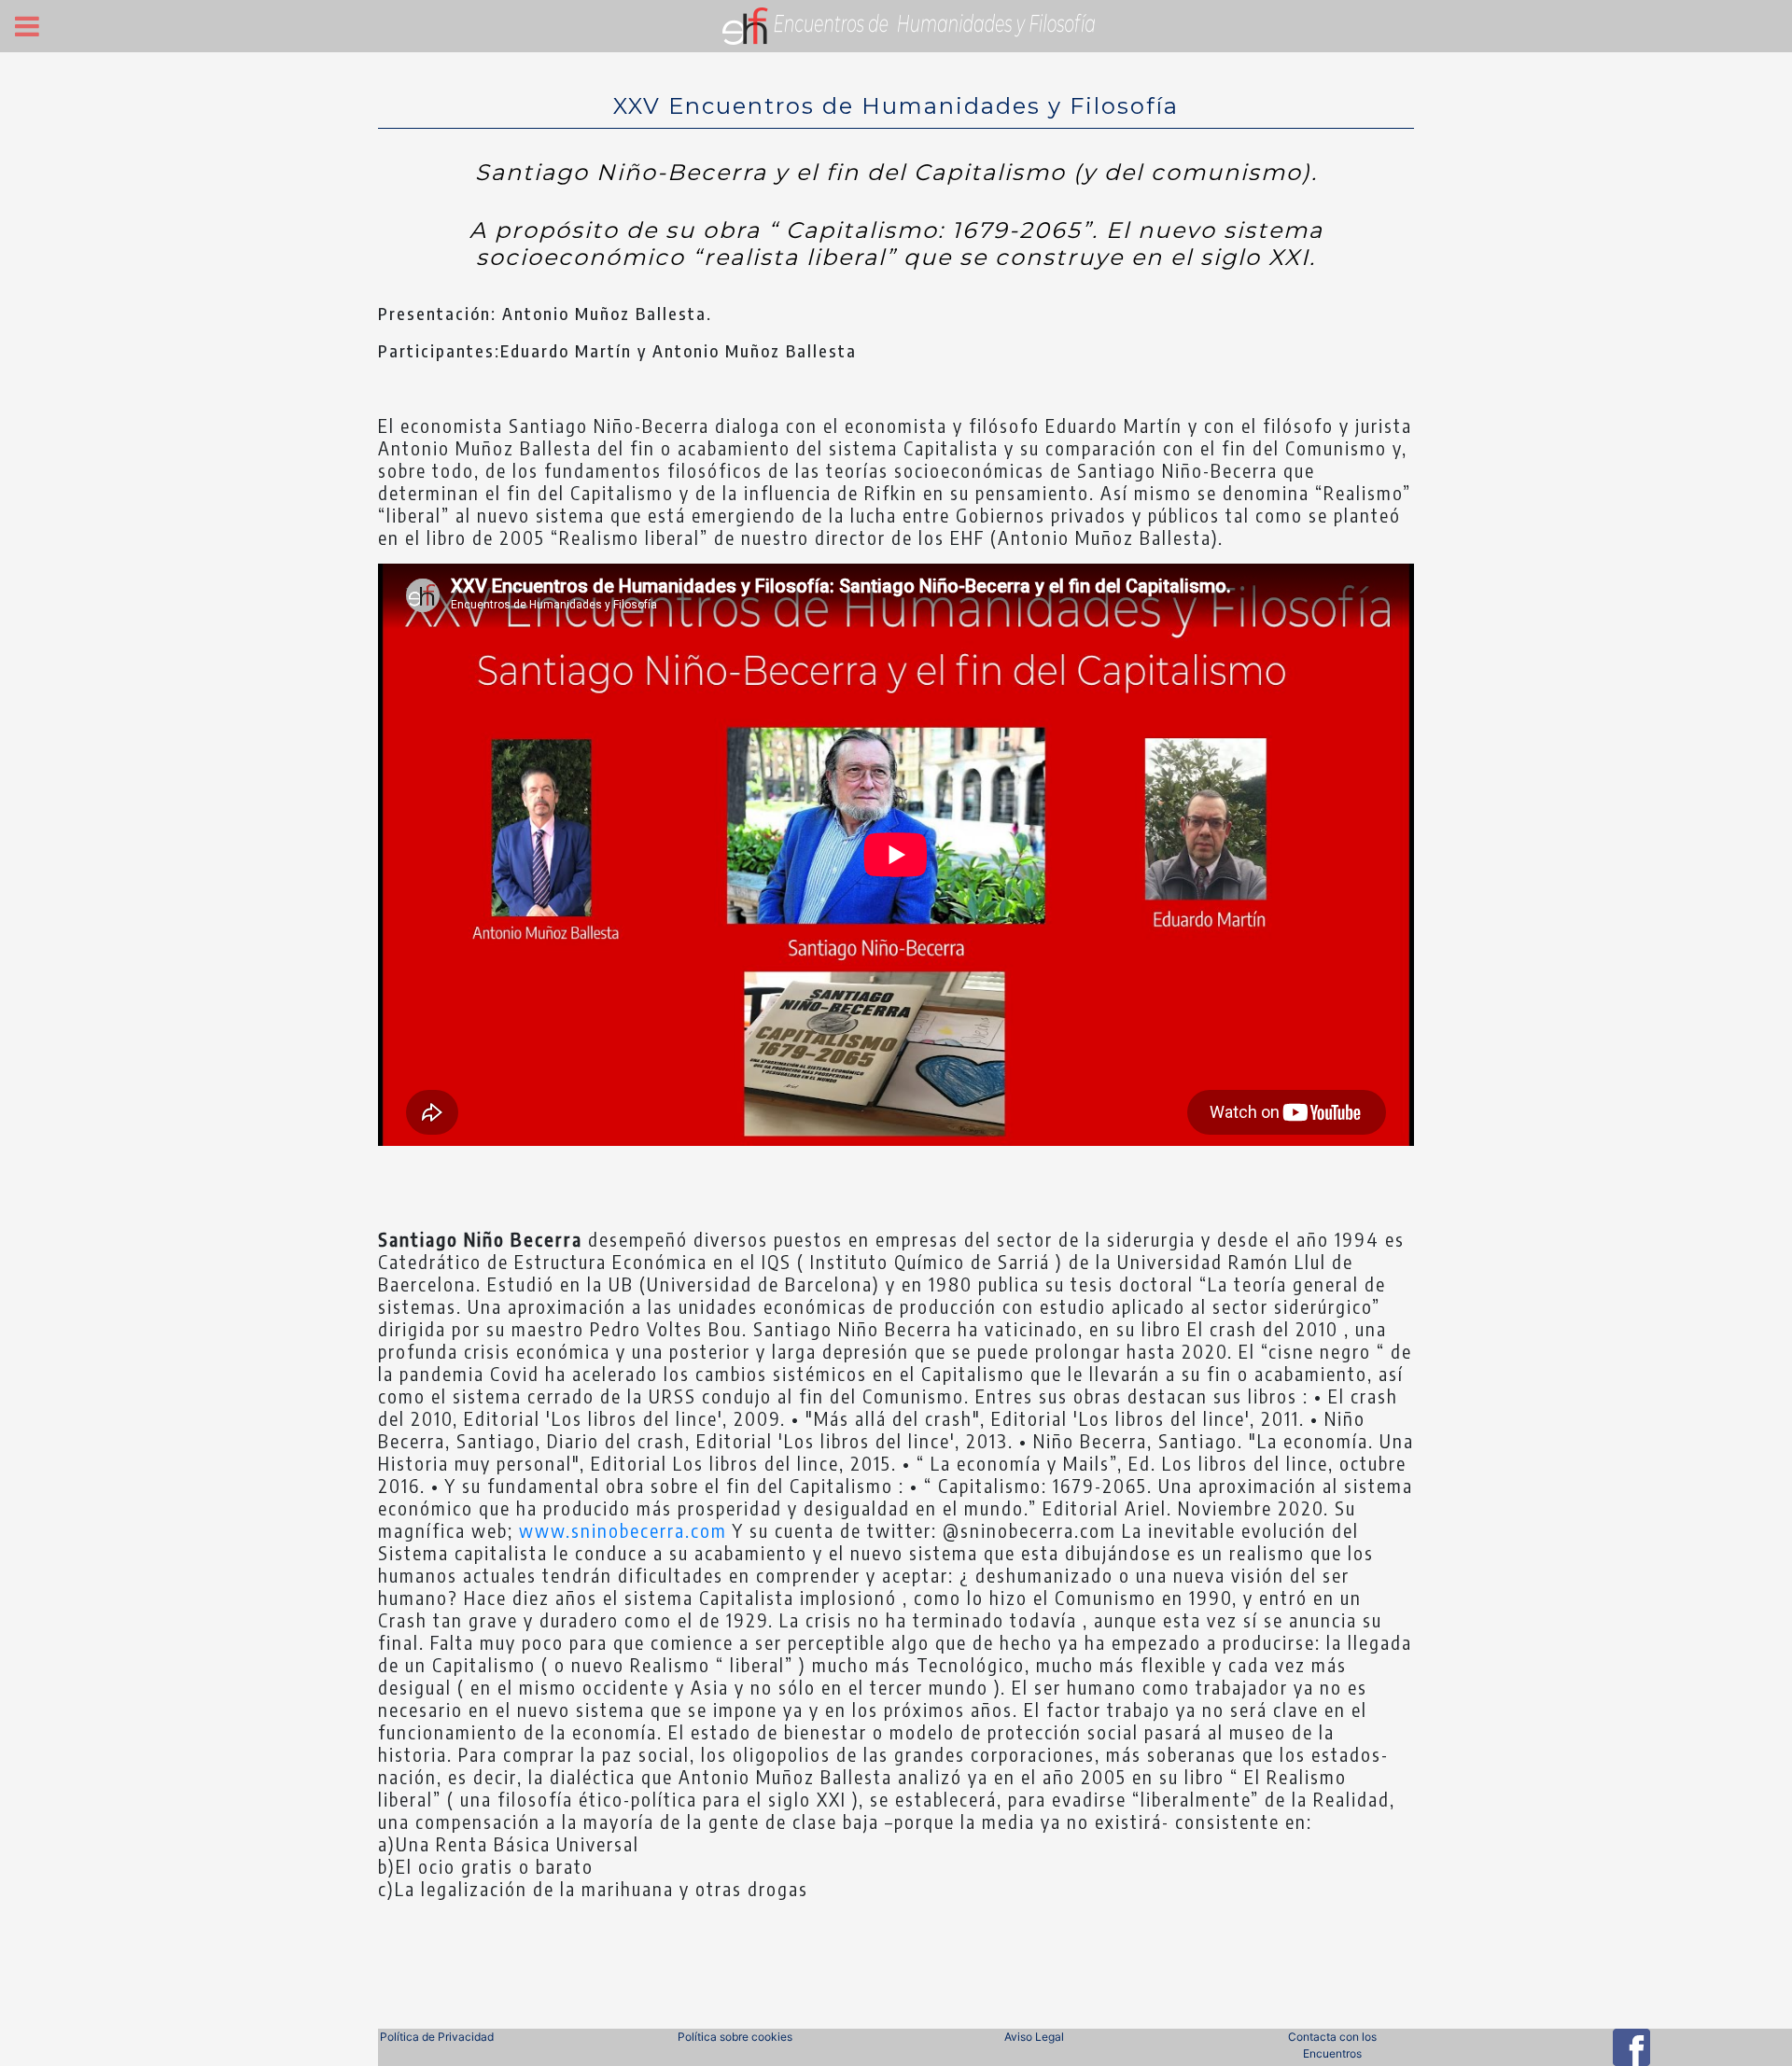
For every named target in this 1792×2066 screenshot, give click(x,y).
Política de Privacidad (437, 2037)
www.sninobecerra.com (623, 1530)
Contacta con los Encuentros (1332, 2045)
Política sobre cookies (735, 2037)
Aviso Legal (1034, 2037)
